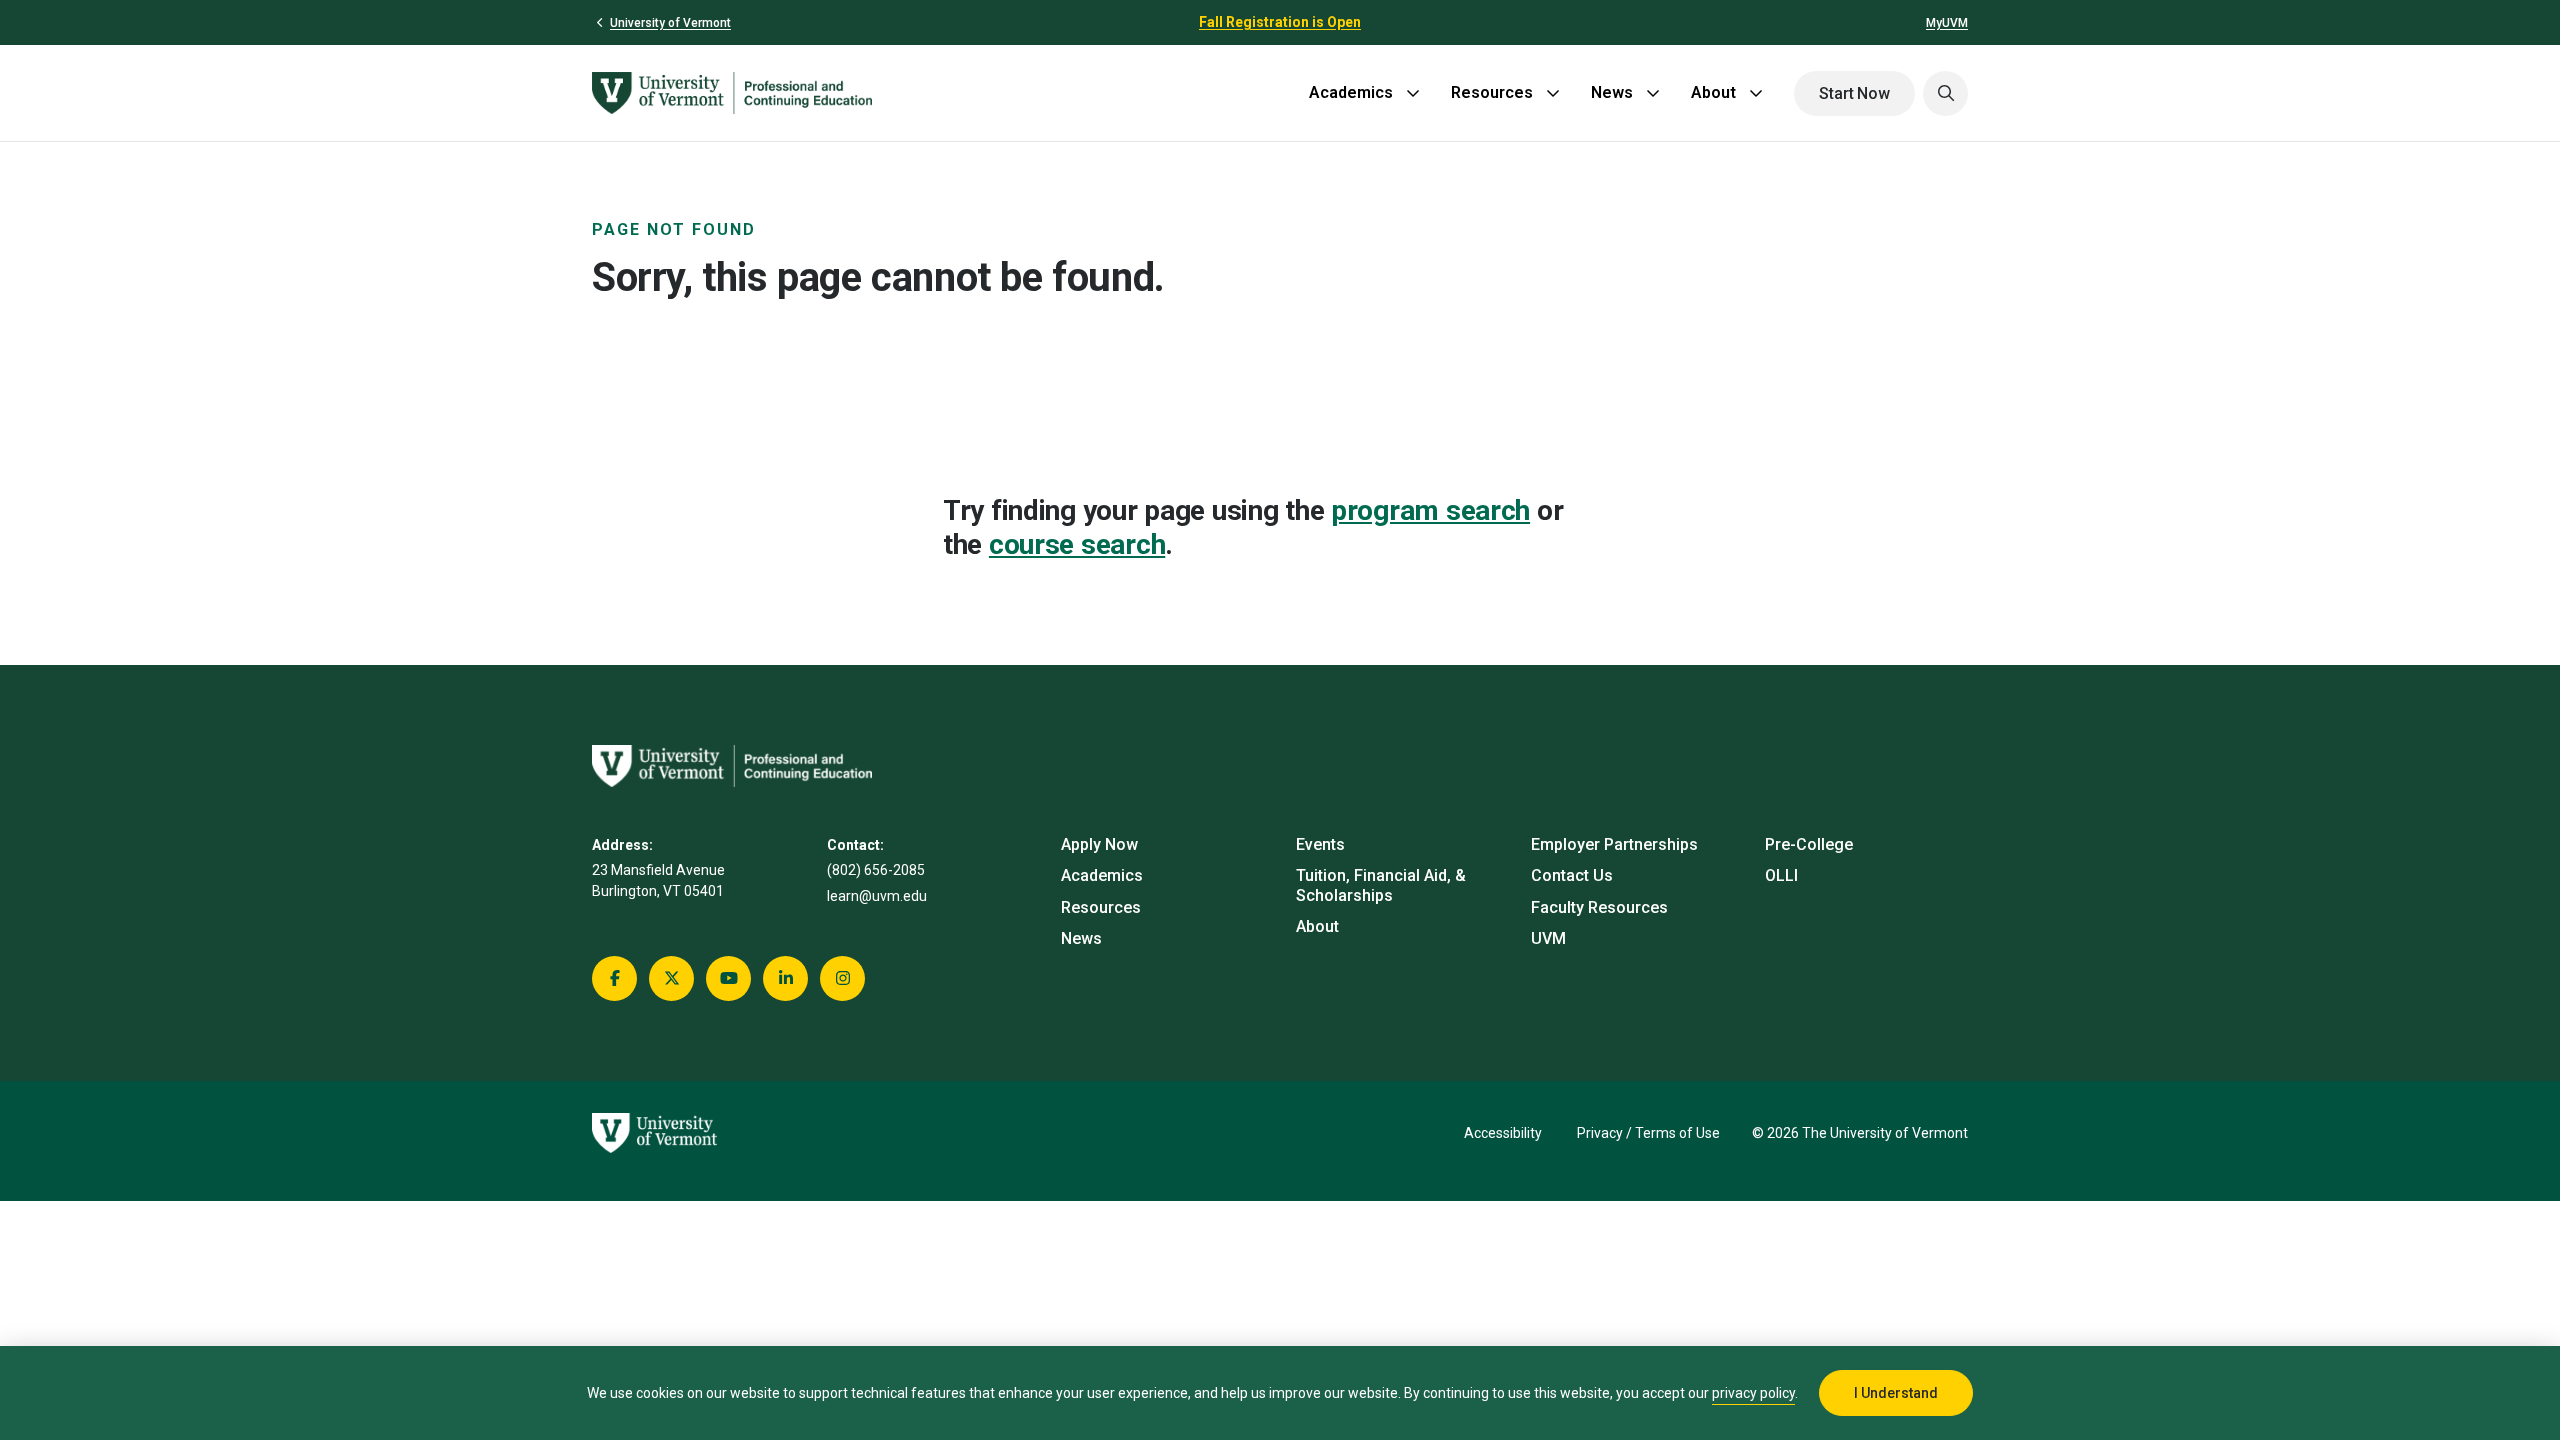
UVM (1548, 938)
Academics (1351, 92)
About (1713, 92)
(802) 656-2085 (876, 870)
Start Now (1854, 93)
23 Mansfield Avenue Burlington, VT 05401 (658, 880)
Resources (1492, 92)
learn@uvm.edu (877, 896)
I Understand (1896, 1393)
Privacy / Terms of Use (1648, 1133)
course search (1077, 544)
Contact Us (1572, 875)
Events (1320, 844)
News (1612, 92)
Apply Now (1099, 844)
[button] (1945, 93)
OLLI (1781, 875)
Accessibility (1503, 1133)
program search (1430, 510)
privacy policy (1753, 1393)
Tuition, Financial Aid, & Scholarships (1381, 885)
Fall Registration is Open (1280, 22)
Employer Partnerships (1614, 844)
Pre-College (1809, 844)
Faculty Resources (1599, 907)
